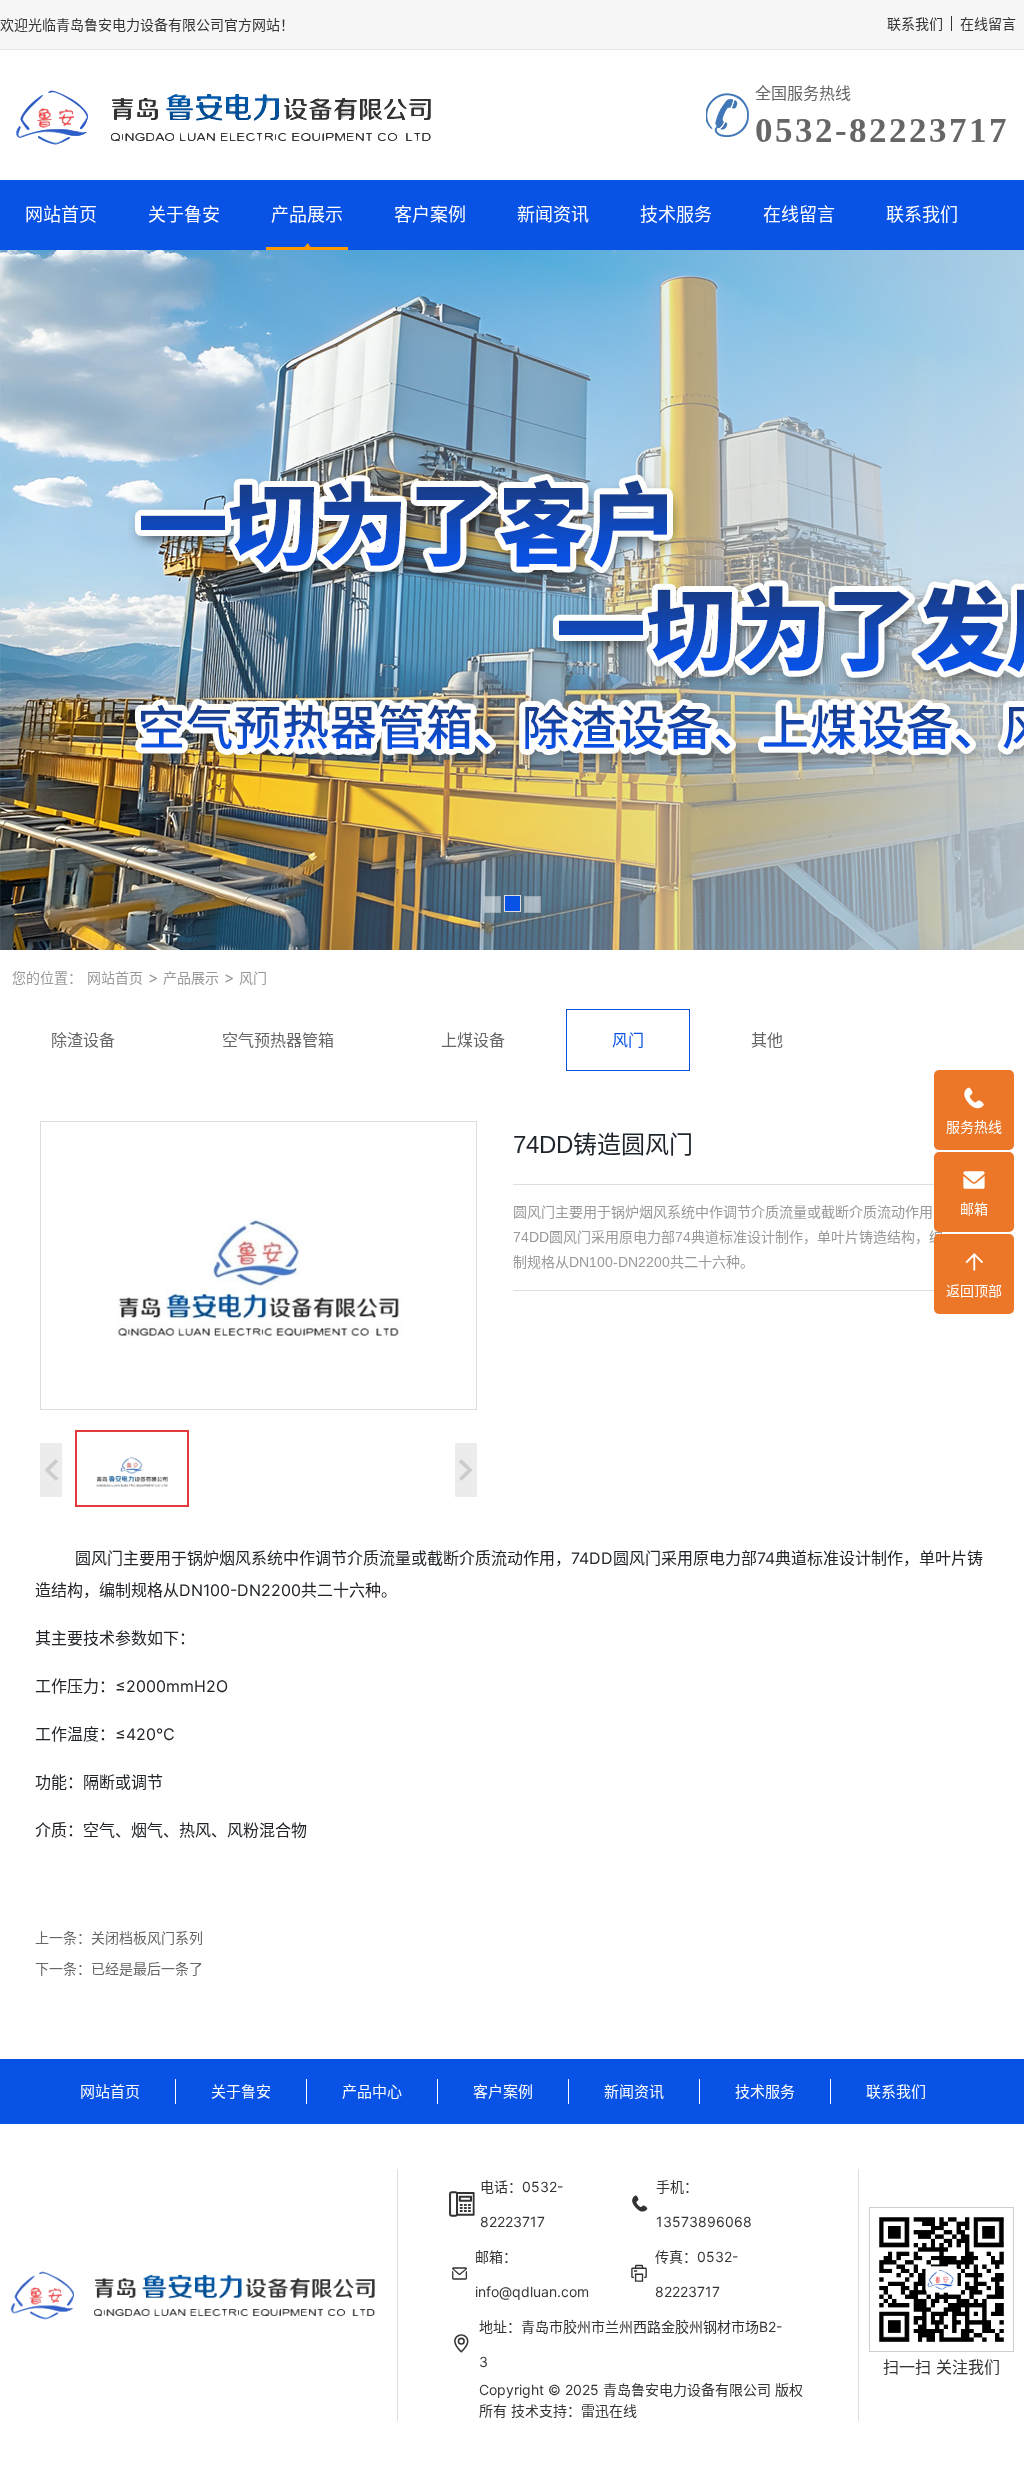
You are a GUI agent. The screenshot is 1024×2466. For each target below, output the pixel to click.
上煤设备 (473, 1040)
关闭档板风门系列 (147, 1937)
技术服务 (676, 214)
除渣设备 (83, 1040)
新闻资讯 (553, 214)
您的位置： (47, 977)
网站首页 (61, 214)
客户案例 (430, 214)
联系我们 (915, 23)
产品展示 (307, 214)
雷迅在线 (609, 2410)
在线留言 (988, 23)
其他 (767, 1040)
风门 (251, 977)
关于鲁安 (184, 214)
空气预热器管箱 (278, 1040)
